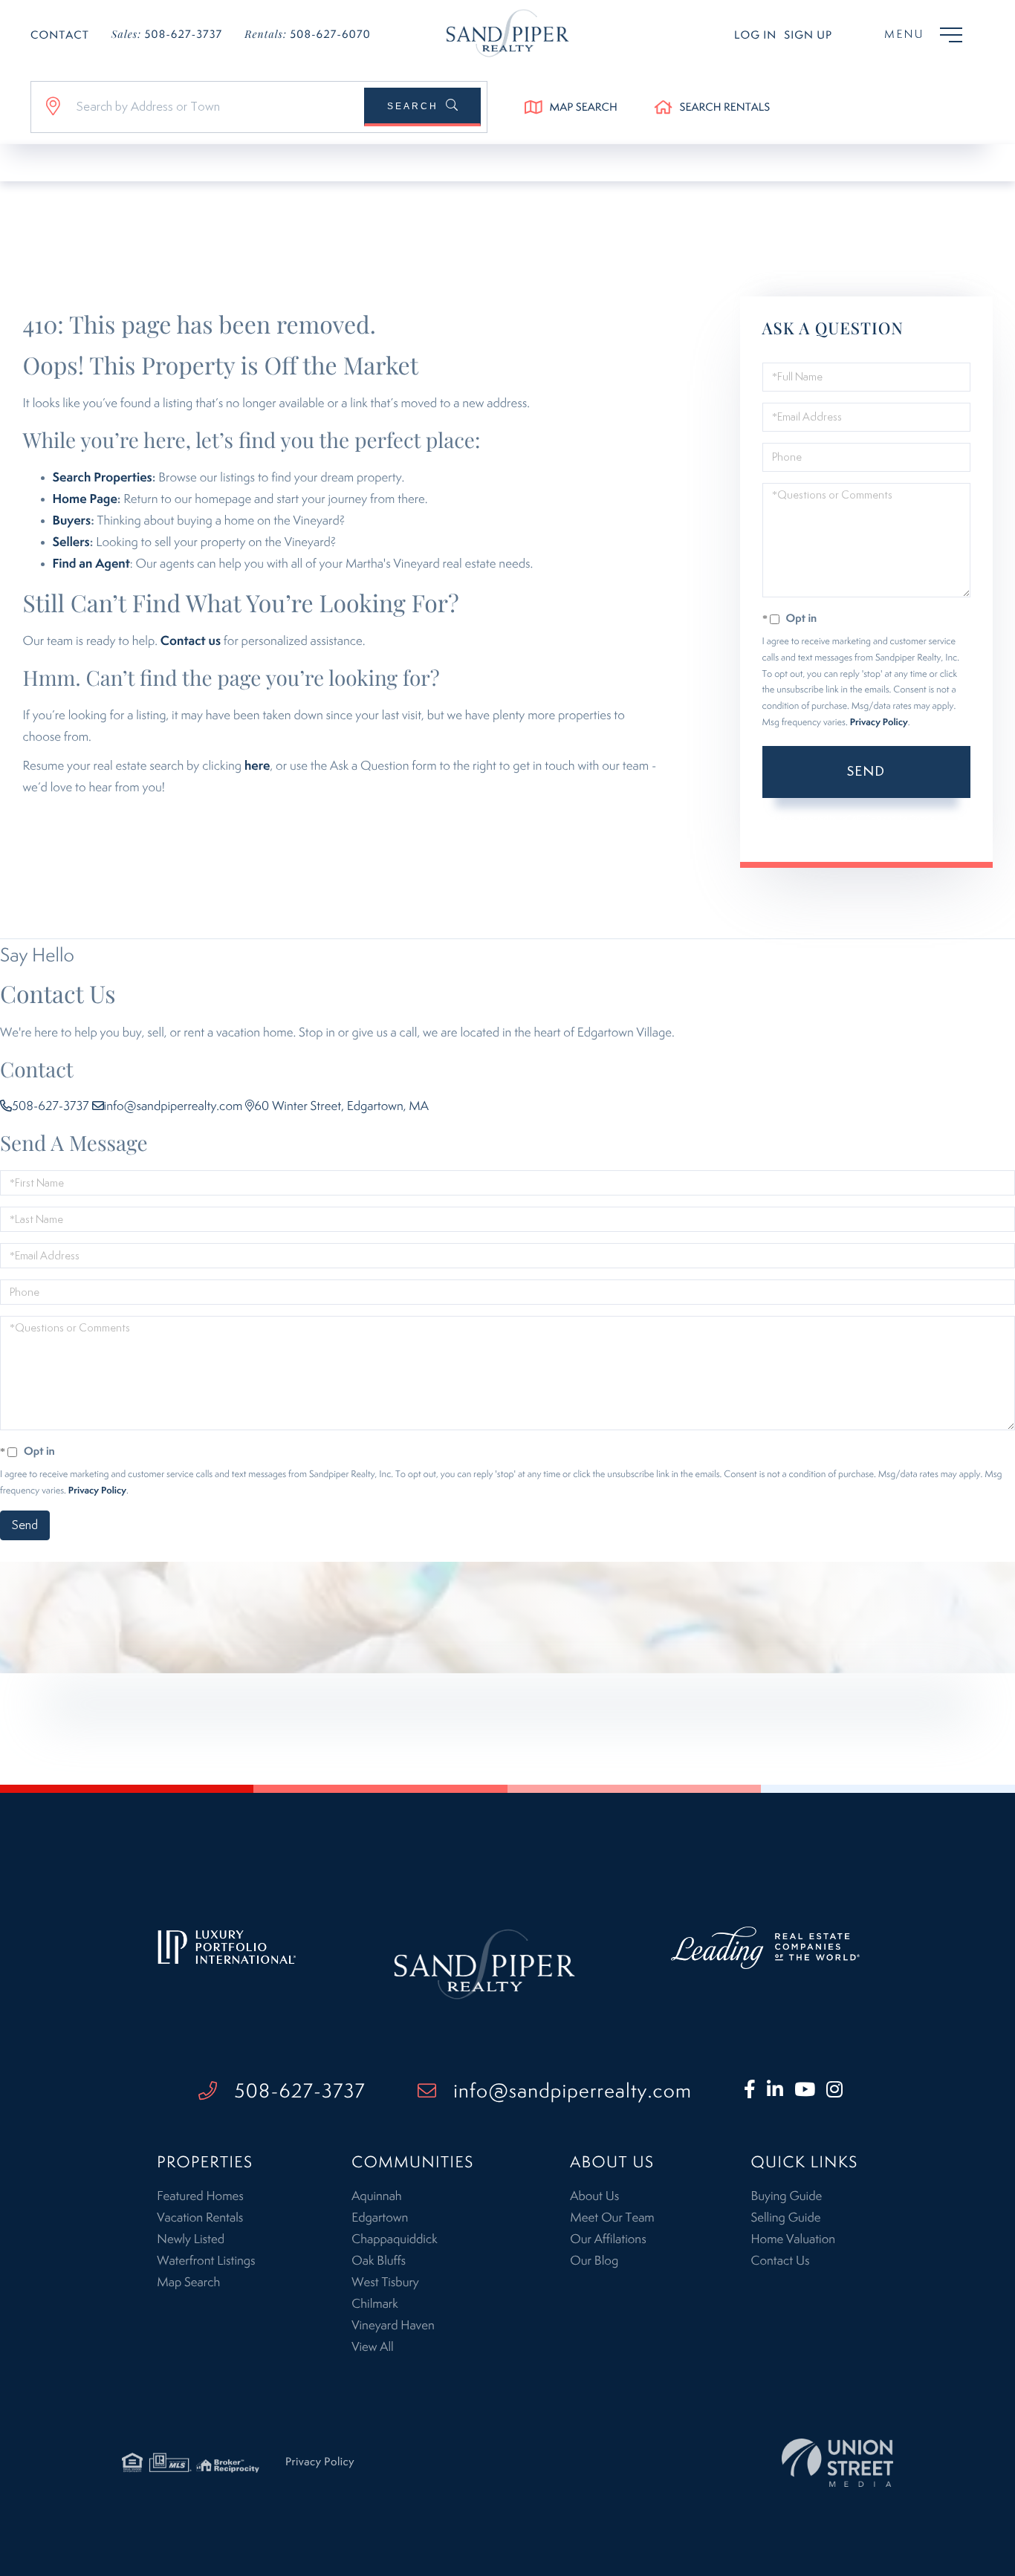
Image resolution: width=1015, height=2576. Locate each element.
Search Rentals (724, 108)
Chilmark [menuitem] (374, 2304)
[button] (422, 107)
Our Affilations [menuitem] (608, 2239)
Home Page (85, 499)
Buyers (72, 521)
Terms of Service (824, 833)
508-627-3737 (167, 34)
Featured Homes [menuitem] (200, 2196)
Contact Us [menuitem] (780, 2261)
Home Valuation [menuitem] (793, 2239)
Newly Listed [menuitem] (191, 2239)
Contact (60, 36)
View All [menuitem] (372, 2347)
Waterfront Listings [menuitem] (206, 2261)
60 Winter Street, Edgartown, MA (341, 1106)
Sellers (71, 542)
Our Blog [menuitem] (594, 2261)
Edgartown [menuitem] (380, 2218)
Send (866, 772)
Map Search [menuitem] (188, 2283)
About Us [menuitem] (594, 2196)
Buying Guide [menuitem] (786, 2196)
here (257, 766)
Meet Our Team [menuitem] (612, 2218)
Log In (755, 36)
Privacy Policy (879, 723)
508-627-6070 (308, 34)
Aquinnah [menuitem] (376, 2196)
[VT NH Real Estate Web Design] (837, 2463)
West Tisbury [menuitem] (385, 2283)
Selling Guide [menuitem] (785, 2218)
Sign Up (808, 36)
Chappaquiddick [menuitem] (394, 2239)
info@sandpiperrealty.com (174, 1106)
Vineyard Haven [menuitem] (393, 2326)
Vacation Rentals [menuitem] (200, 2218)
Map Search (584, 108)
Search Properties (103, 478)
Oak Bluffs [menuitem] (379, 2261)
